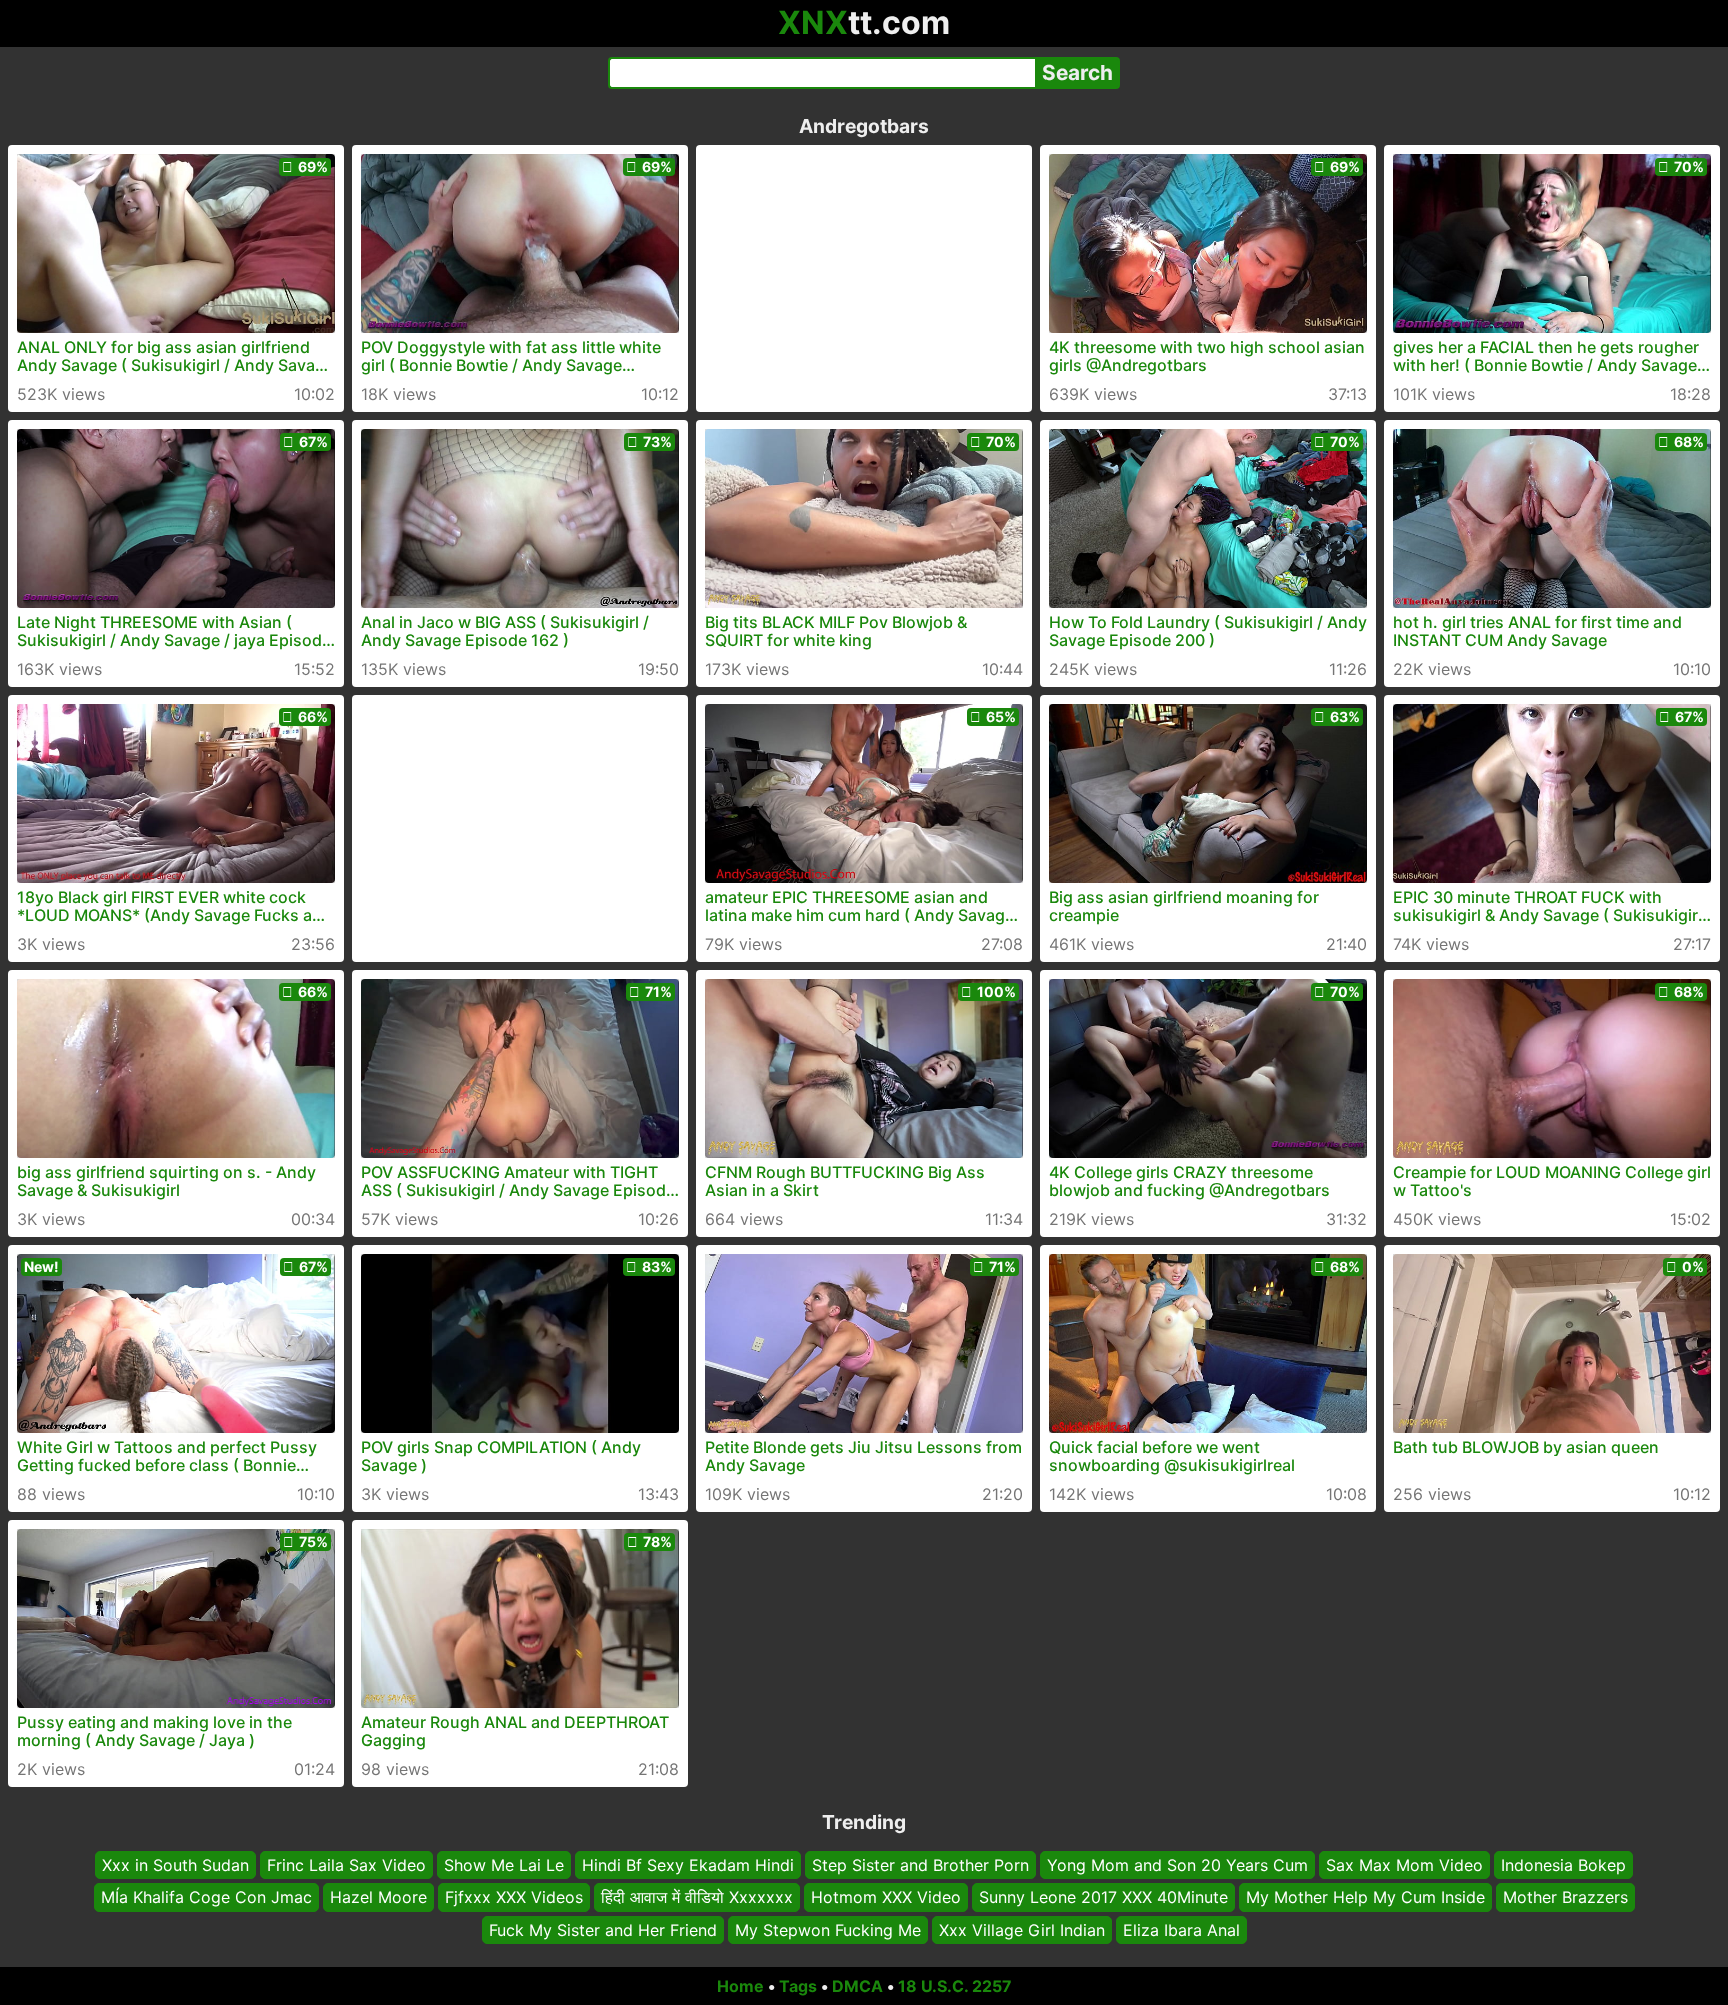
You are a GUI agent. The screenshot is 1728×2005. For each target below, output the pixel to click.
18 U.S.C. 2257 (955, 1986)
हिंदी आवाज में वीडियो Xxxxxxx (697, 1897)
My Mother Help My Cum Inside (1365, 1897)
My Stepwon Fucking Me (828, 1930)
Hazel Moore (378, 1897)
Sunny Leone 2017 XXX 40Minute (1103, 1897)
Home (740, 1986)
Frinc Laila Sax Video (346, 1865)
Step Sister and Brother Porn (920, 1865)
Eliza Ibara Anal (1181, 1930)
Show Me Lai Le (504, 1865)
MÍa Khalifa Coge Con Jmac (206, 1897)
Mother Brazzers (1565, 1897)
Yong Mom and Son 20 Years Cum (1177, 1865)
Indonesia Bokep (1563, 1865)
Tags (798, 1986)
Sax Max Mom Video (1404, 1865)
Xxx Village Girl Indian (1022, 1930)
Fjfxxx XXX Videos (514, 1897)
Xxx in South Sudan (175, 1865)
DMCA (857, 1986)
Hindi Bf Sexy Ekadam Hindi (688, 1865)
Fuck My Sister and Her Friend (603, 1930)
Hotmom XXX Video (886, 1897)
